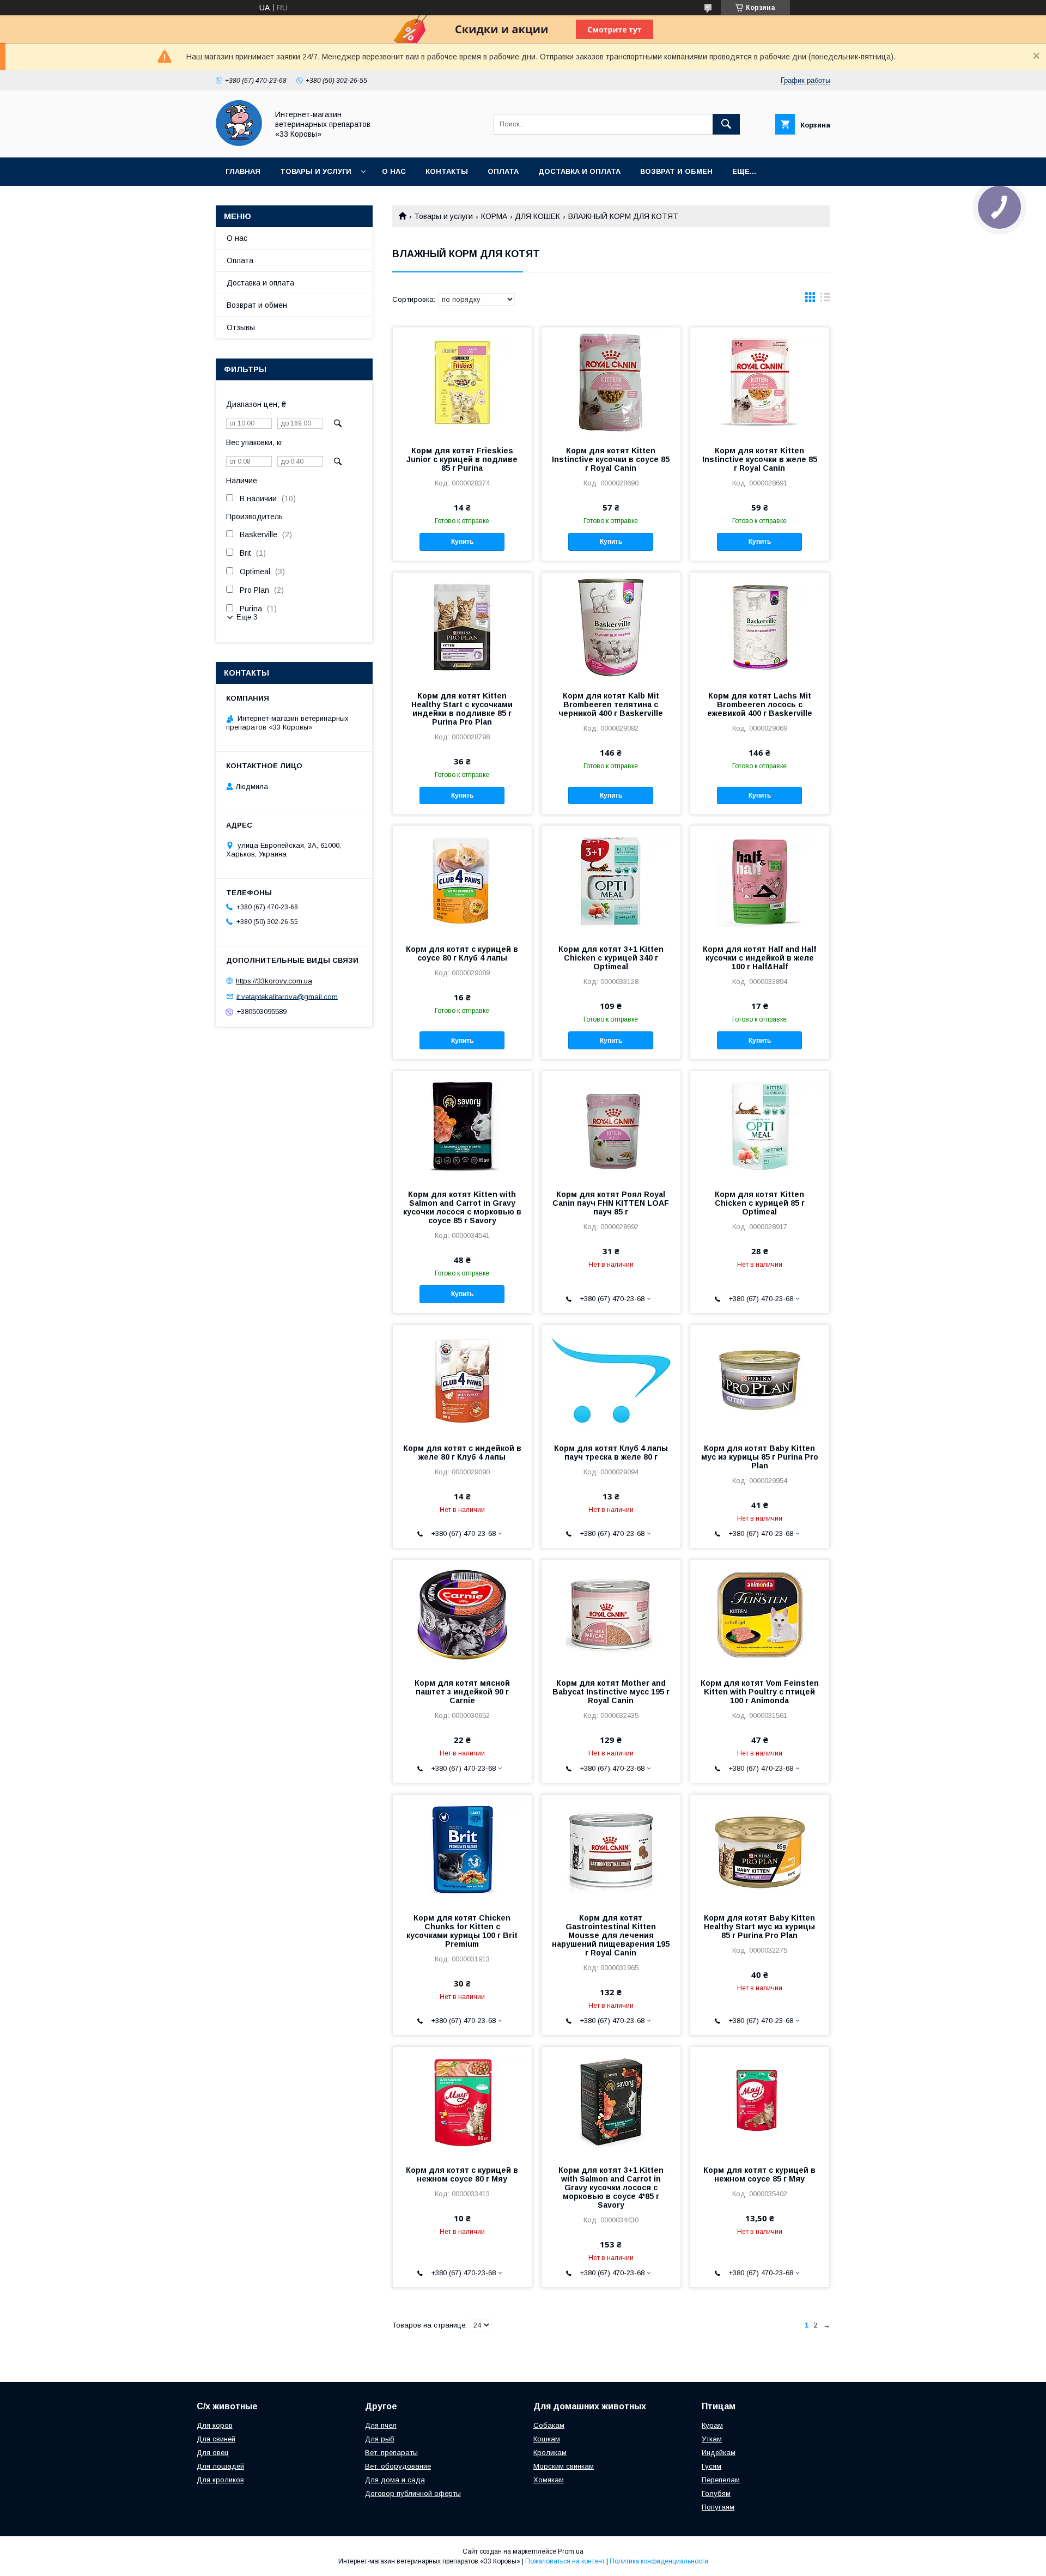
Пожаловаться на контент (565, 2561)
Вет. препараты (391, 2453)
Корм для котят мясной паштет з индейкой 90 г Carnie (462, 1692)
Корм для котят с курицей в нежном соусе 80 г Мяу (462, 2174)
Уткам (712, 2439)
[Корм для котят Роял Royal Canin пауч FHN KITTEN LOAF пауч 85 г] (611, 1126)
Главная (243, 171)
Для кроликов (220, 2480)
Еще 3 (247, 617)
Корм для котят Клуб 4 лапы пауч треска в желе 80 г (611, 1453)
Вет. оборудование (398, 2466)
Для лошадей (220, 2466)
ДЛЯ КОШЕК (537, 216)
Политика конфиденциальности (659, 2561)
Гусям (711, 2466)
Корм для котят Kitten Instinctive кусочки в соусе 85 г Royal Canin (611, 459)
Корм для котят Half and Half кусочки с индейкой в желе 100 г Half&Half (759, 958)
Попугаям (718, 2507)
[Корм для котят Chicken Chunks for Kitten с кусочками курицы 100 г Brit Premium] (462, 1849)
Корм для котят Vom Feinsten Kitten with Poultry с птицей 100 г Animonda (760, 1692)
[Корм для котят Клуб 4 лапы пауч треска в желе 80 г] (611, 1380)
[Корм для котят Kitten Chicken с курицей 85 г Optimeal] (760, 1126)
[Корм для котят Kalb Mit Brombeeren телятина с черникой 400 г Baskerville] (611, 627)
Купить (462, 542)
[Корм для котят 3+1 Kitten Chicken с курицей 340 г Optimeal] (611, 880)
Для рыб (380, 2439)
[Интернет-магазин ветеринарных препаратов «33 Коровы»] (239, 143)
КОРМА (494, 216)
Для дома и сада (395, 2480)
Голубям (716, 2493)
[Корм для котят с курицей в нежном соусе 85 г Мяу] (760, 2101)
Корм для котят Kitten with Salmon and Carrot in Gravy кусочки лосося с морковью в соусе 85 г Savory (462, 1207)
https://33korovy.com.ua (274, 981)
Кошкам (547, 2439)
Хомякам (549, 2480)
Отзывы (241, 327)
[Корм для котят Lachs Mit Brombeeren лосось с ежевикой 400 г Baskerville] (760, 627)
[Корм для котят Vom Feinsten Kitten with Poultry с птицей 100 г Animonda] (760, 1614)
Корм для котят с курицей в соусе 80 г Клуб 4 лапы (462, 953)
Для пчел (381, 2425)
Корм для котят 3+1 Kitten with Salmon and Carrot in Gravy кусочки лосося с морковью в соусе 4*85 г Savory (611, 2188)
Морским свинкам (564, 2466)
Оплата (503, 171)
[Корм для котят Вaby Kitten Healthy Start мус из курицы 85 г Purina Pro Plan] (760, 1849)
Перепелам (721, 2480)
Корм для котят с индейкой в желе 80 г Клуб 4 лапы (462, 1453)
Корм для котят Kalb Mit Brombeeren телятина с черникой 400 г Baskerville (611, 704)
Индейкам (719, 2453)
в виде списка (825, 300)
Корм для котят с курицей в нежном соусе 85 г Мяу (759, 2174)
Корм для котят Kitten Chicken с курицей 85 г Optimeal (760, 1203)
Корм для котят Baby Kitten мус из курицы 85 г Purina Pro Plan (760, 1457)
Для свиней (216, 2439)
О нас (394, 171)
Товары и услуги (316, 171)
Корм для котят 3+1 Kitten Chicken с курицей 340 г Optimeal (611, 958)
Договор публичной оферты (413, 2493)
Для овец (213, 2453)
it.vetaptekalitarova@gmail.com (287, 996)
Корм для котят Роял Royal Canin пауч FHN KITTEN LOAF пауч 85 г (611, 1203)
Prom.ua (571, 2551)
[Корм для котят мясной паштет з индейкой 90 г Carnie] (462, 1614)
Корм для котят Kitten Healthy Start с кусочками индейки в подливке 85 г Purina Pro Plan (462, 709)
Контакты (447, 171)
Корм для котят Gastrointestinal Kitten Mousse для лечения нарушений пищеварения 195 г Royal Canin (611, 1935)
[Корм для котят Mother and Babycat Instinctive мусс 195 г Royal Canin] (611, 1614)
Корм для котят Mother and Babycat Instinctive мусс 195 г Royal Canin (611, 1692)
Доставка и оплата (579, 171)
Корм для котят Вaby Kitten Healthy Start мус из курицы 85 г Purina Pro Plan (759, 1927)
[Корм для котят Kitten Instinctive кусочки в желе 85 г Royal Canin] (760, 382)
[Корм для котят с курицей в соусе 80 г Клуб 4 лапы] (462, 880)
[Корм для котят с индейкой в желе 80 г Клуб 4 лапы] (462, 1380)
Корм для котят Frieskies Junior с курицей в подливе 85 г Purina (462, 459)
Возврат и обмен (676, 171)
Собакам (549, 2425)
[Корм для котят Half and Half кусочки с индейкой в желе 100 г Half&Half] (760, 880)
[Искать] (726, 124)
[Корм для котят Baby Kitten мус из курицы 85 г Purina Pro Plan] (760, 1380)
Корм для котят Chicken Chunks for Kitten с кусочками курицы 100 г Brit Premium (462, 1931)
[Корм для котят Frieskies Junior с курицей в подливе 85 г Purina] (462, 382)
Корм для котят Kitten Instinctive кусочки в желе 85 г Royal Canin (760, 459)
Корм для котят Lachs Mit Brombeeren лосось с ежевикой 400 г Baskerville (760, 704)
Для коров (215, 2425)
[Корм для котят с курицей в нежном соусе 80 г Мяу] (462, 2101)
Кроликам (550, 2453)
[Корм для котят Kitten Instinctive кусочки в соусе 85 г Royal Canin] (611, 382)
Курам (712, 2425)
